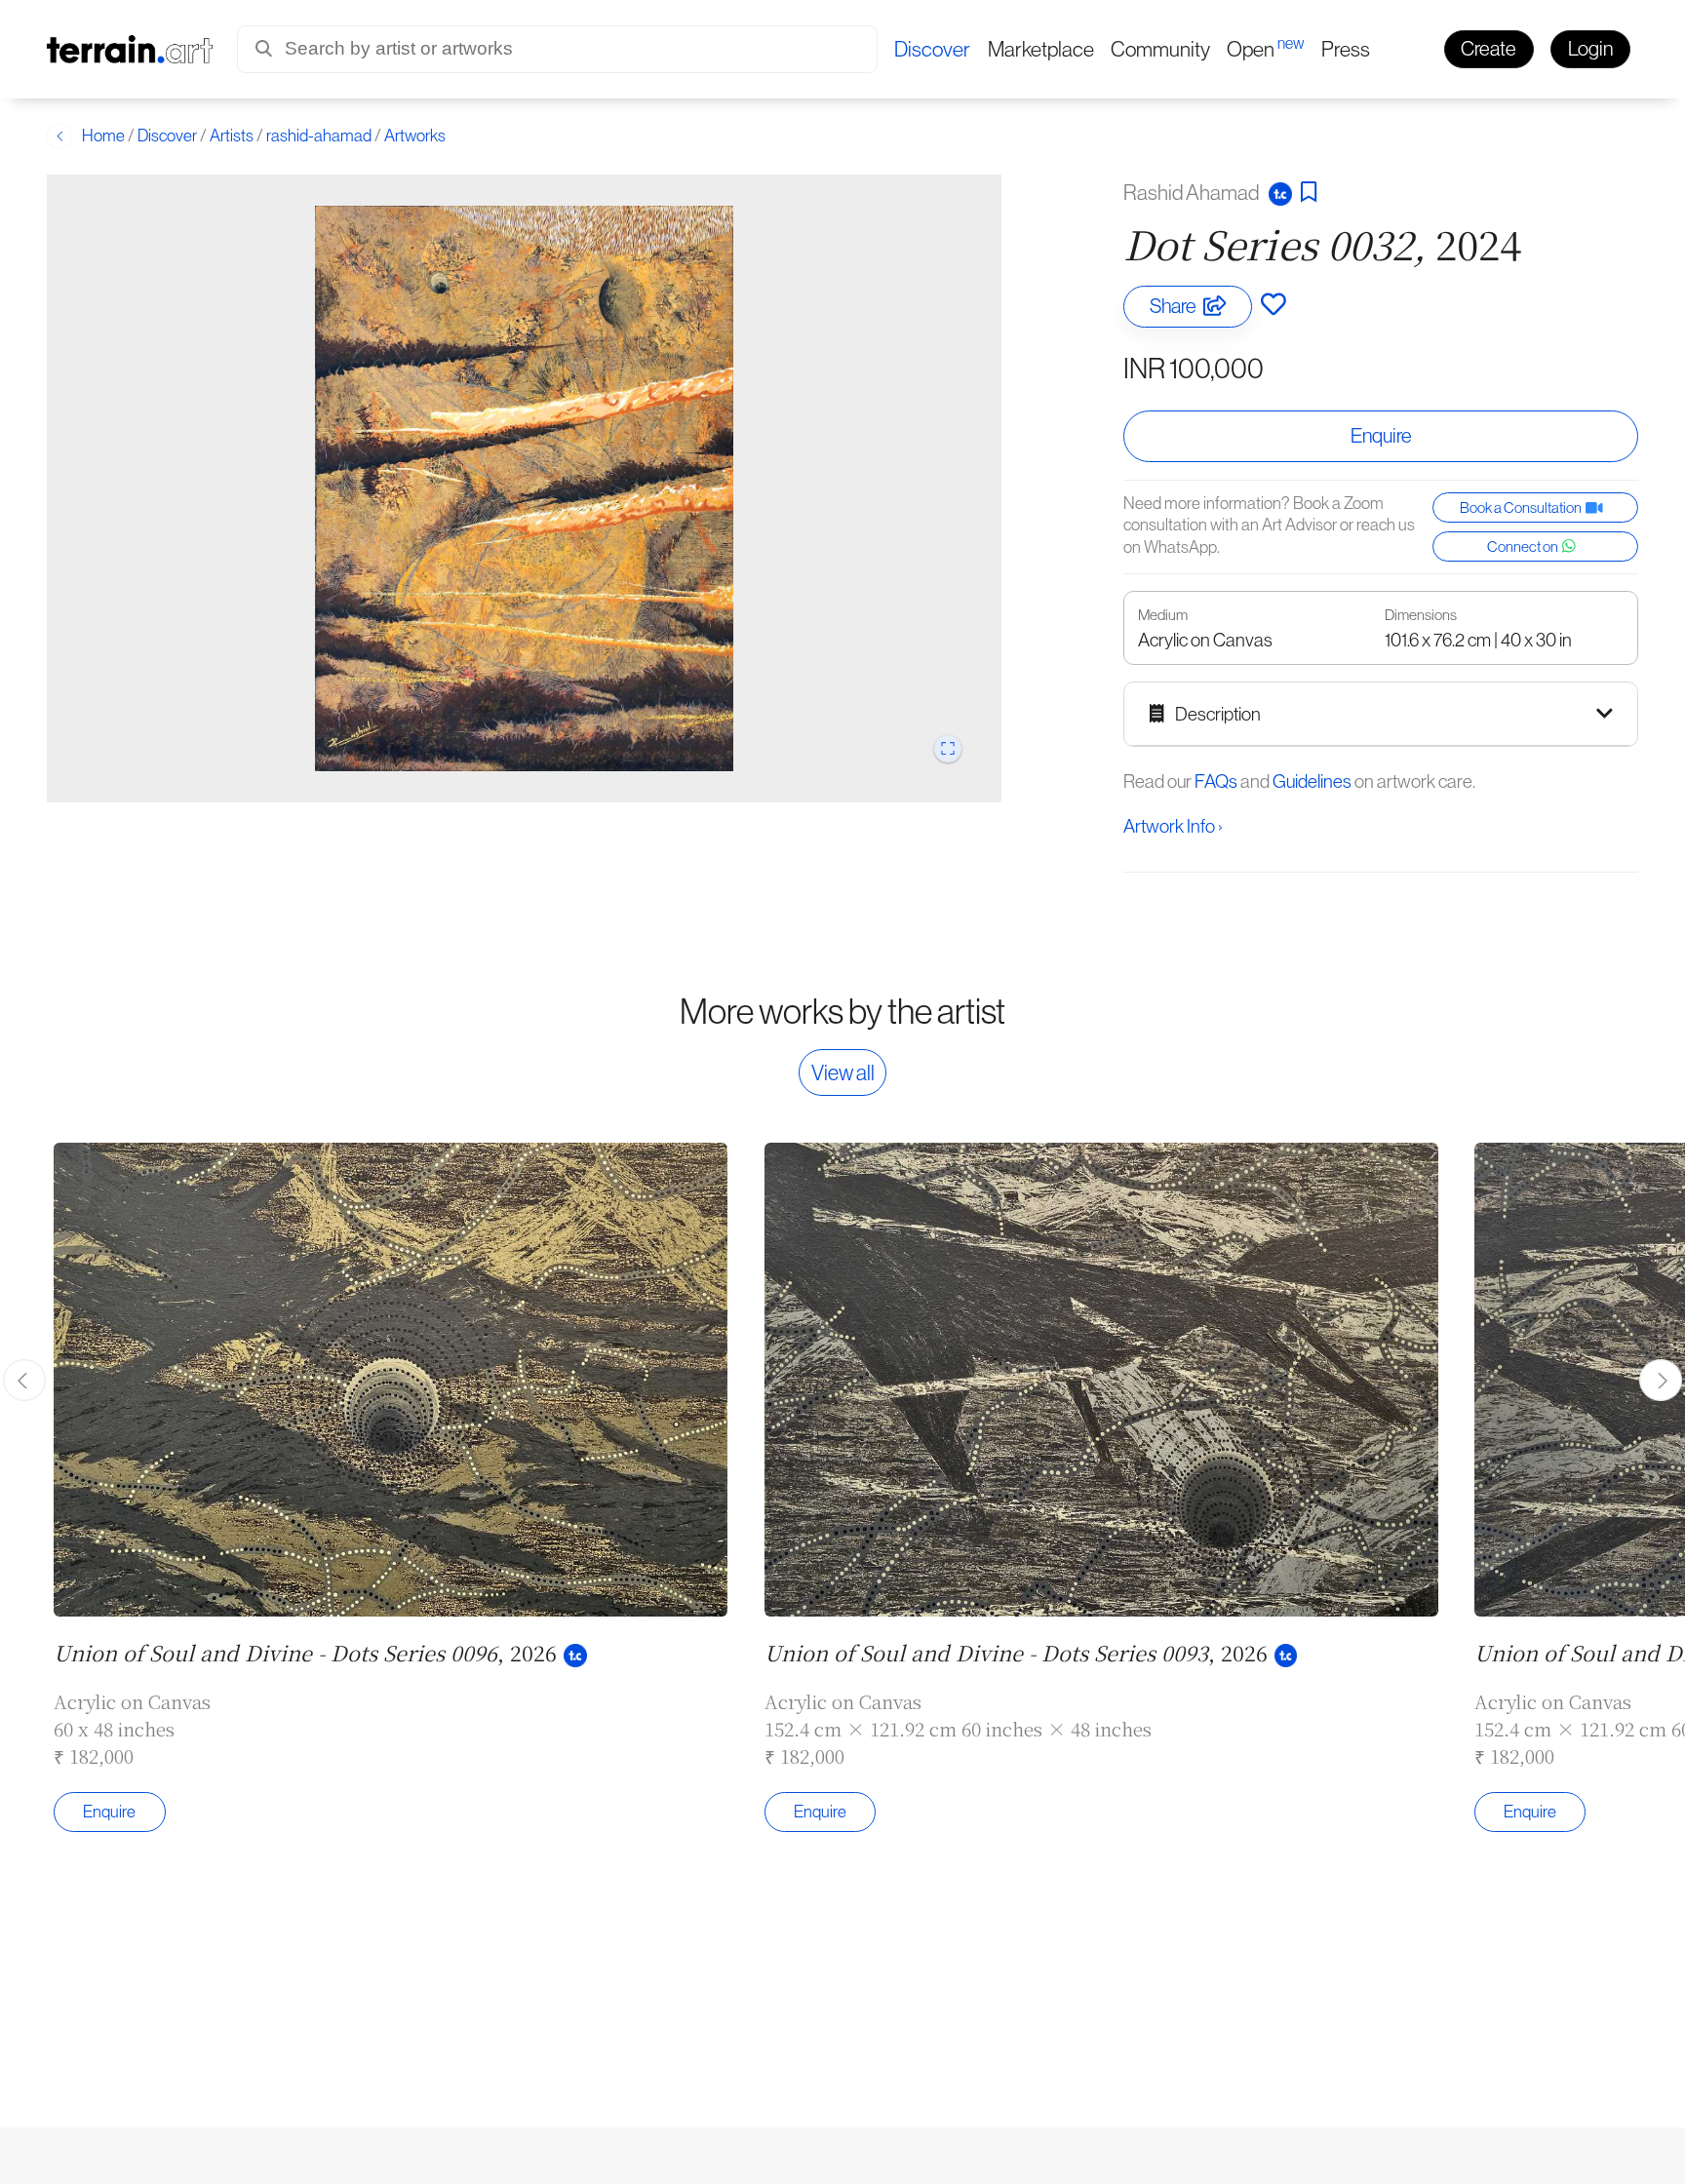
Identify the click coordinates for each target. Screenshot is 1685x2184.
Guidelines (1312, 781)
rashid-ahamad (319, 136)
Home (103, 136)
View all (843, 1072)
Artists (232, 136)
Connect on (1525, 546)
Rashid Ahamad (1193, 192)
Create (1489, 48)
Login (1590, 48)
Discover (167, 136)
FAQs (1216, 781)
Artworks (415, 136)
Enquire (1381, 436)
